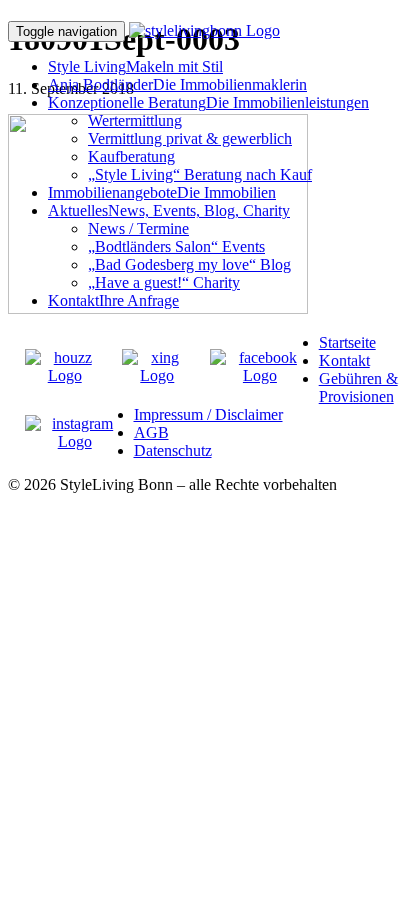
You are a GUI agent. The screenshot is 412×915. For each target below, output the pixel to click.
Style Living (135, 66)
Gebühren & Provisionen (358, 387)
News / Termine (138, 228)
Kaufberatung (131, 156)
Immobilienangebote (162, 192)
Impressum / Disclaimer (208, 414)
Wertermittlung (135, 120)
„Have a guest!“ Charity (164, 282)
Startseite (347, 342)
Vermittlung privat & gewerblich (190, 138)
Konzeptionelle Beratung (208, 102)
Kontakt (113, 300)
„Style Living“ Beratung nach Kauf (200, 174)
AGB (151, 432)
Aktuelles (169, 210)
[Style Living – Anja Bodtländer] (204, 30)
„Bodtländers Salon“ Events (176, 246)
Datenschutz (173, 450)
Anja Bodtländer (177, 84)
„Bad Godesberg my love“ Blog (189, 264)
